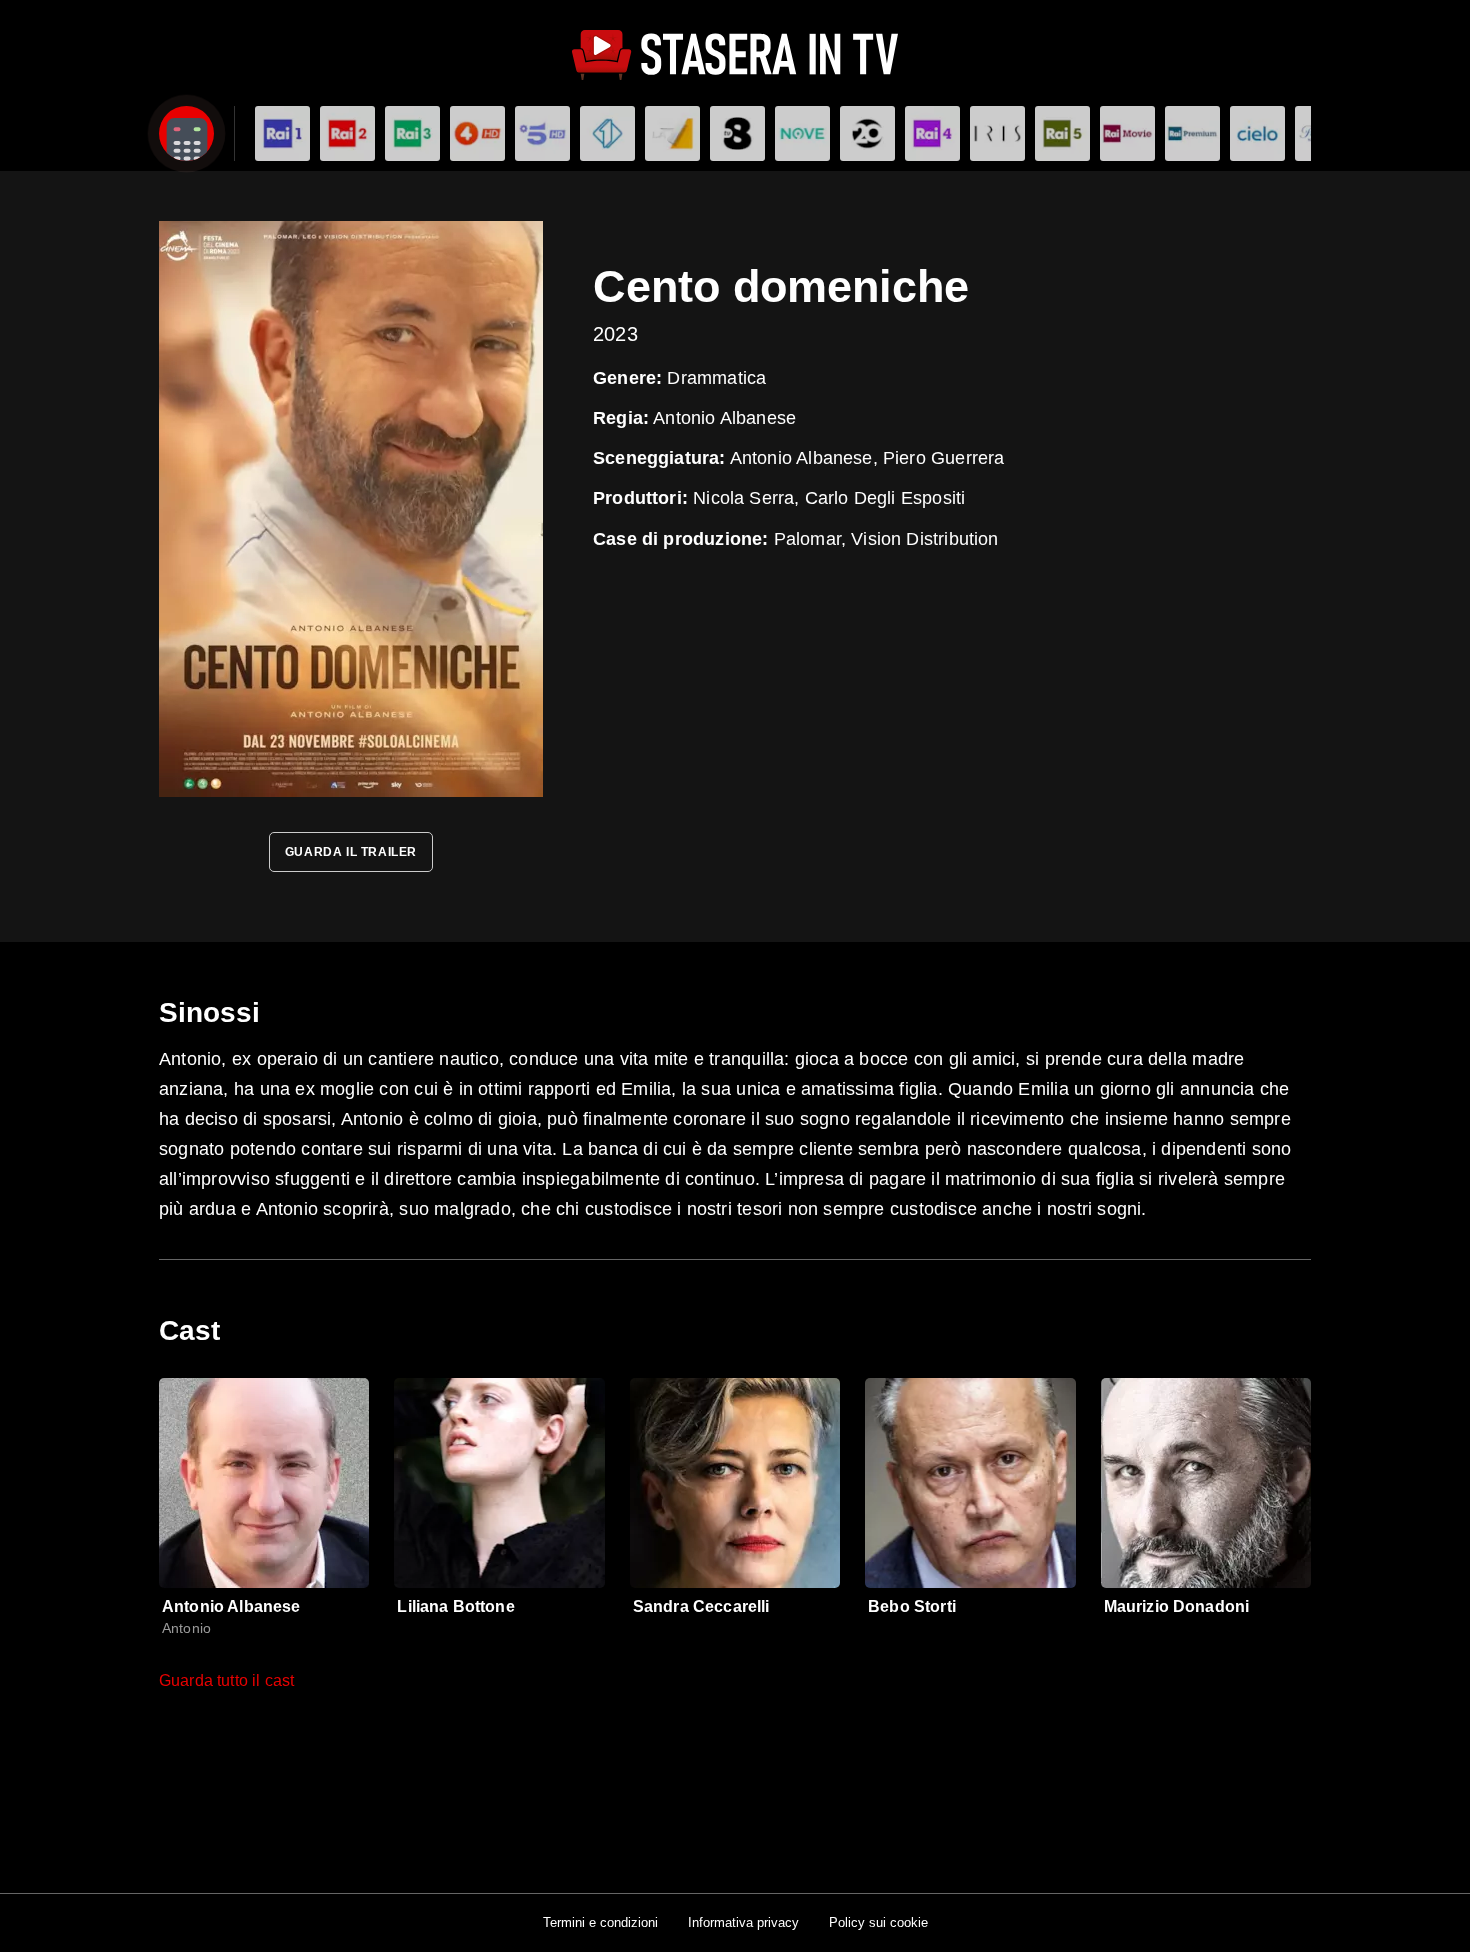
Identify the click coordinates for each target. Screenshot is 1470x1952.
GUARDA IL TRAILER (351, 852)
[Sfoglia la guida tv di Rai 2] (347, 133)
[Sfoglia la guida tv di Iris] (997, 133)
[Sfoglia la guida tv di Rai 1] (282, 133)
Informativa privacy (743, 1922)
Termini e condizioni (600, 1922)
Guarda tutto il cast (226, 1680)
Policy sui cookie (878, 1922)
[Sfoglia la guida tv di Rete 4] (477, 133)
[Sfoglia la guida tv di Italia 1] (607, 133)
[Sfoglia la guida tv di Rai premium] (1192, 133)
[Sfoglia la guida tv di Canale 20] (867, 133)
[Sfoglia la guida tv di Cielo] (1257, 133)
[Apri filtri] (186, 133)
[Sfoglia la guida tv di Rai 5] (1062, 133)
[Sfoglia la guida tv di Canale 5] (542, 133)
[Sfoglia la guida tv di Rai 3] (412, 133)
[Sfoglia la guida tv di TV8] (737, 133)
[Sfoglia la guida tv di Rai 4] (932, 133)
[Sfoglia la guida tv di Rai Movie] (1127, 133)
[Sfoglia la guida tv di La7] (672, 133)
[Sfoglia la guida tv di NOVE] (802, 133)
